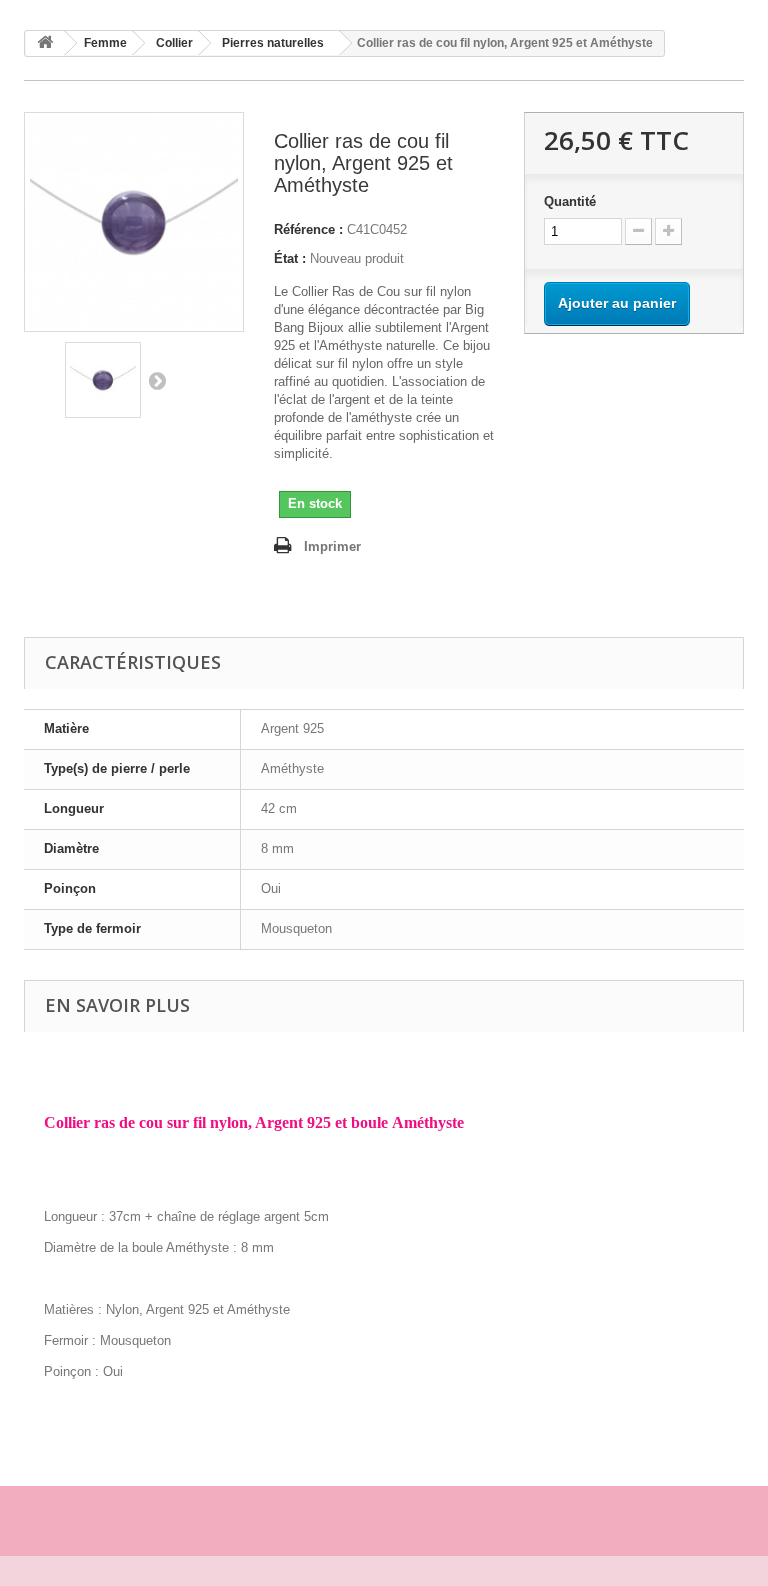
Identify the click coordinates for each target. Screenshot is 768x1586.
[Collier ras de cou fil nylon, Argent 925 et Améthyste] (103, 380)
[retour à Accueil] (45, 43)
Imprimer (332, 546)
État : (290, 258)
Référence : (308, 229)
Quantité (570, 201)
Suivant (157, 380)
